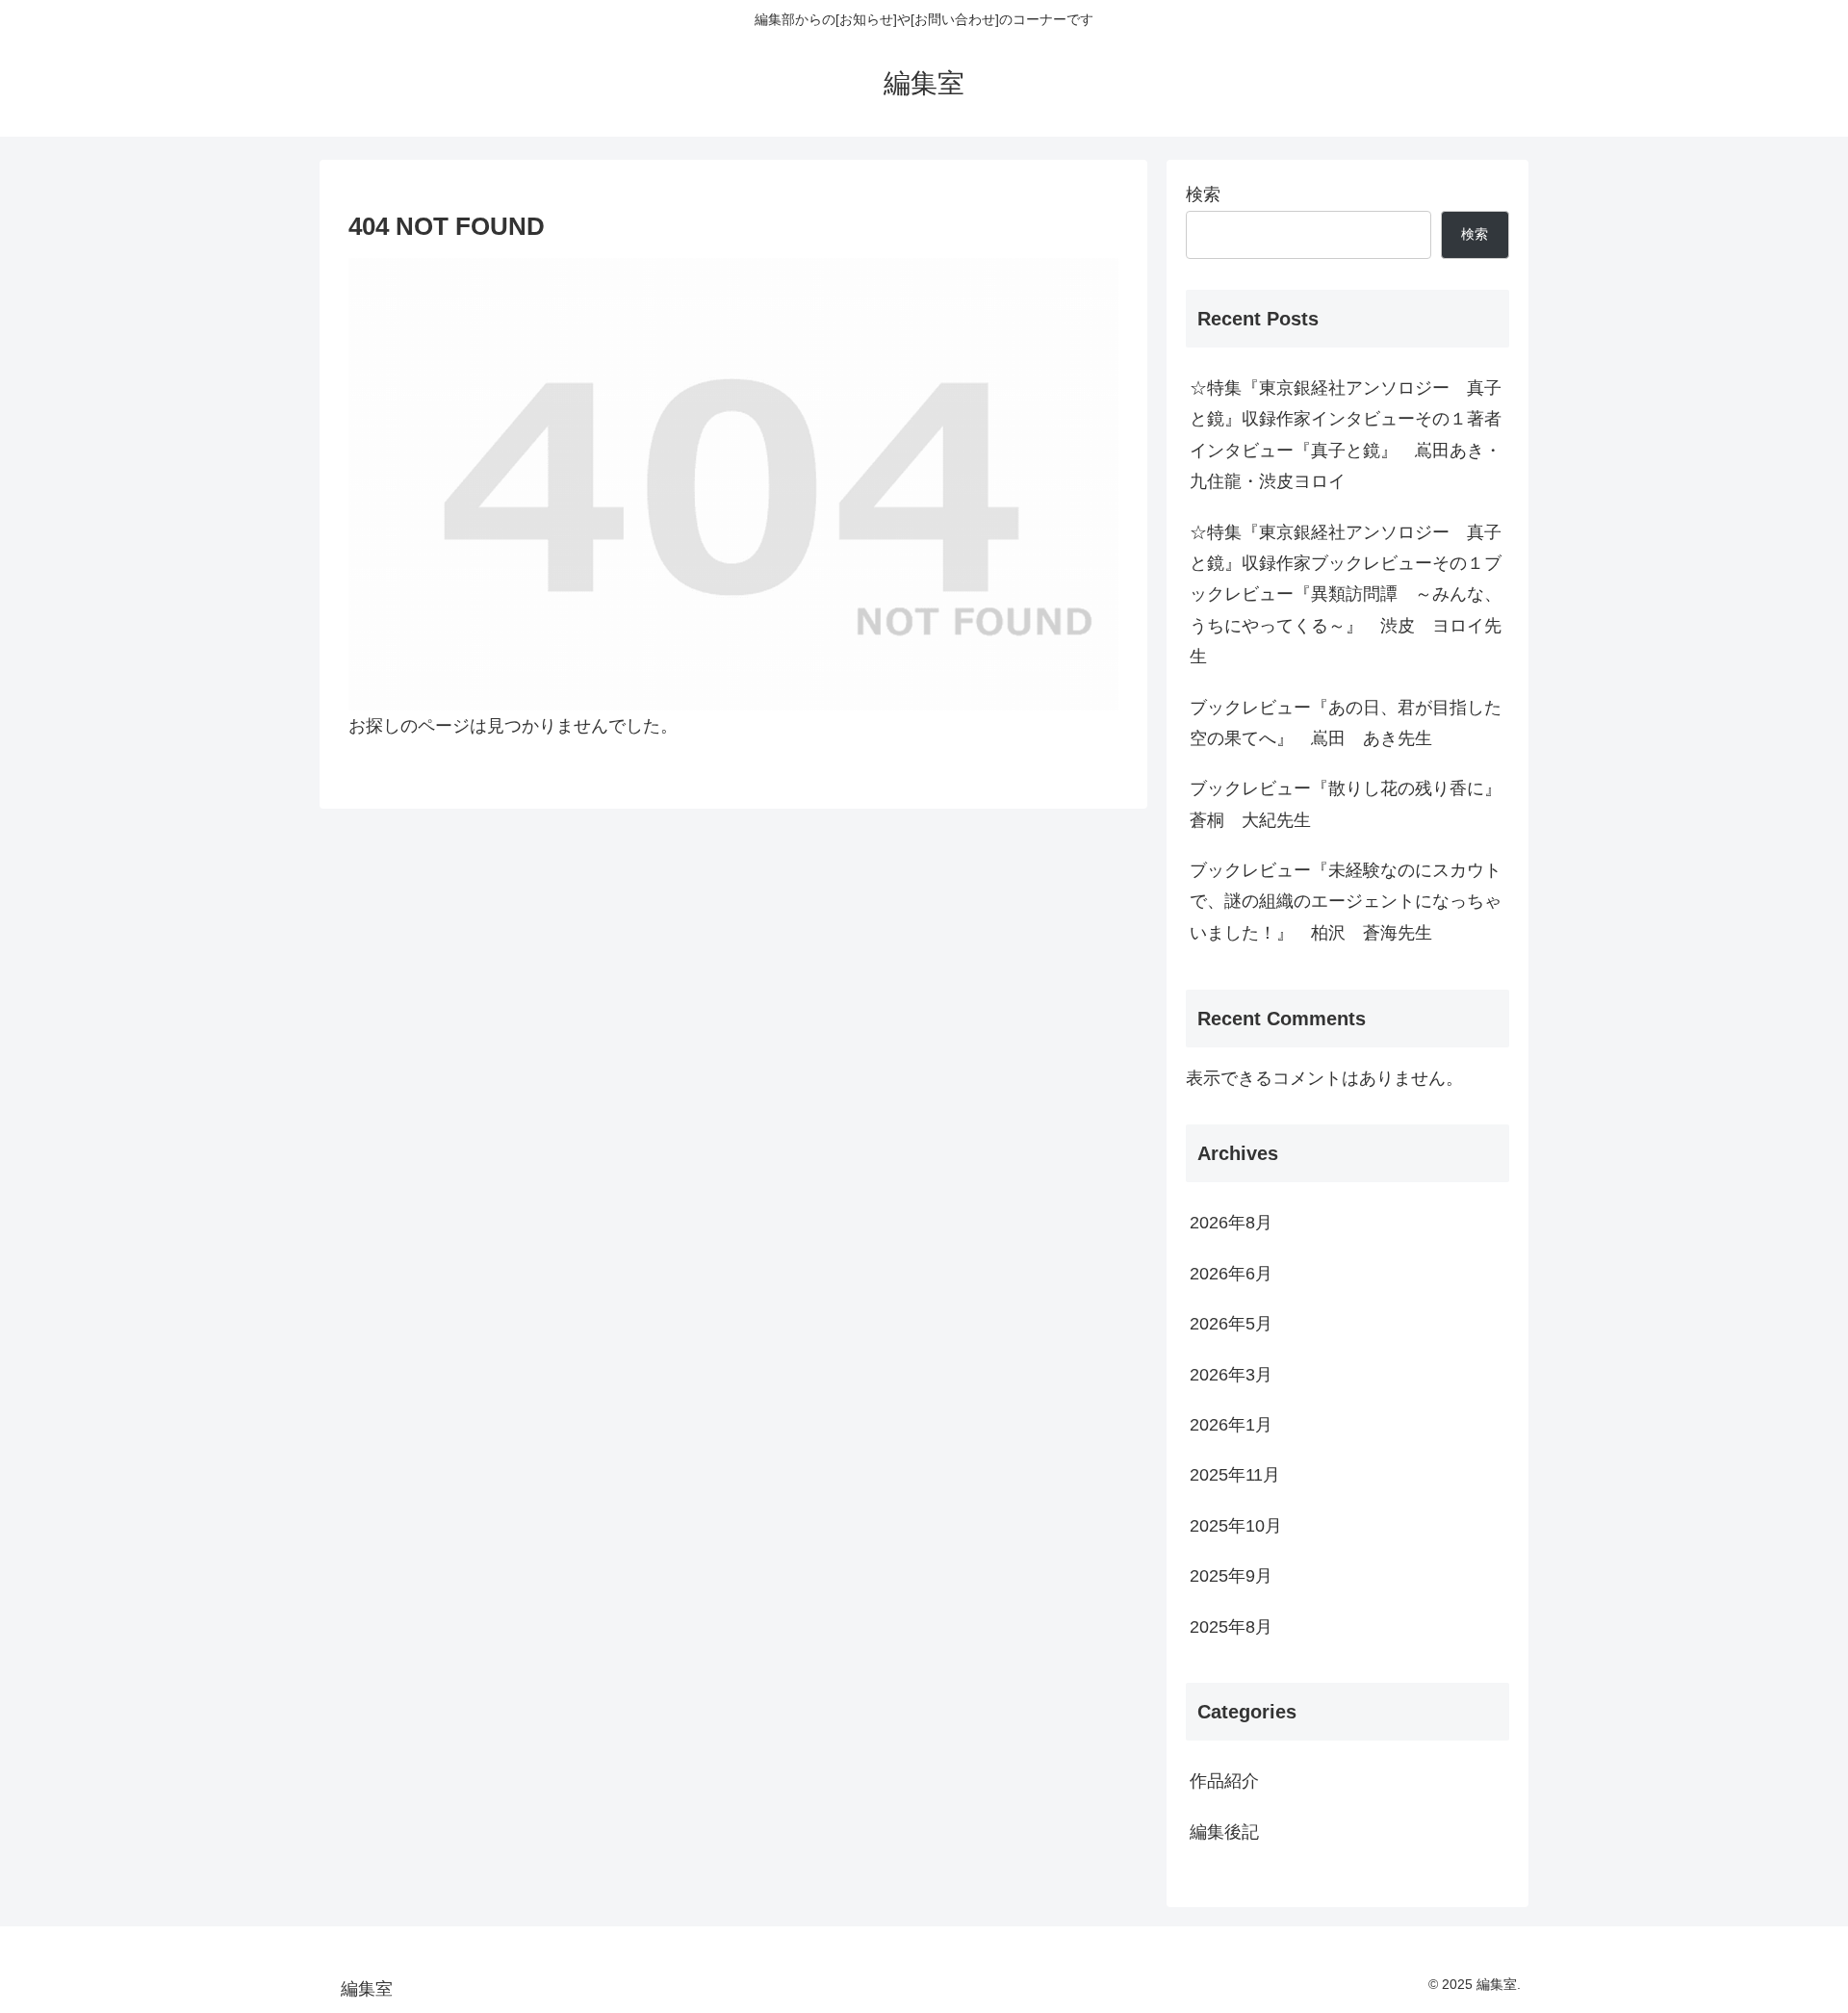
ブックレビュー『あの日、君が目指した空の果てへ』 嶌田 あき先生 (1346, 723)
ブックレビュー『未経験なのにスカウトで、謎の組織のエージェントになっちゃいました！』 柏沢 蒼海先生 (1346, 902)
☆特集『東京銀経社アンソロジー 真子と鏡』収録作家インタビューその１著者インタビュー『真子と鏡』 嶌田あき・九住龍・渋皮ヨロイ (1346, 435)
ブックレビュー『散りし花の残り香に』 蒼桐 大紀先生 (1349, 804)
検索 (1203, 194)
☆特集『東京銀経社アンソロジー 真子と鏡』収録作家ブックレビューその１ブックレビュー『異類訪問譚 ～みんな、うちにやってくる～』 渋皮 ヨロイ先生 (1346, 595)
